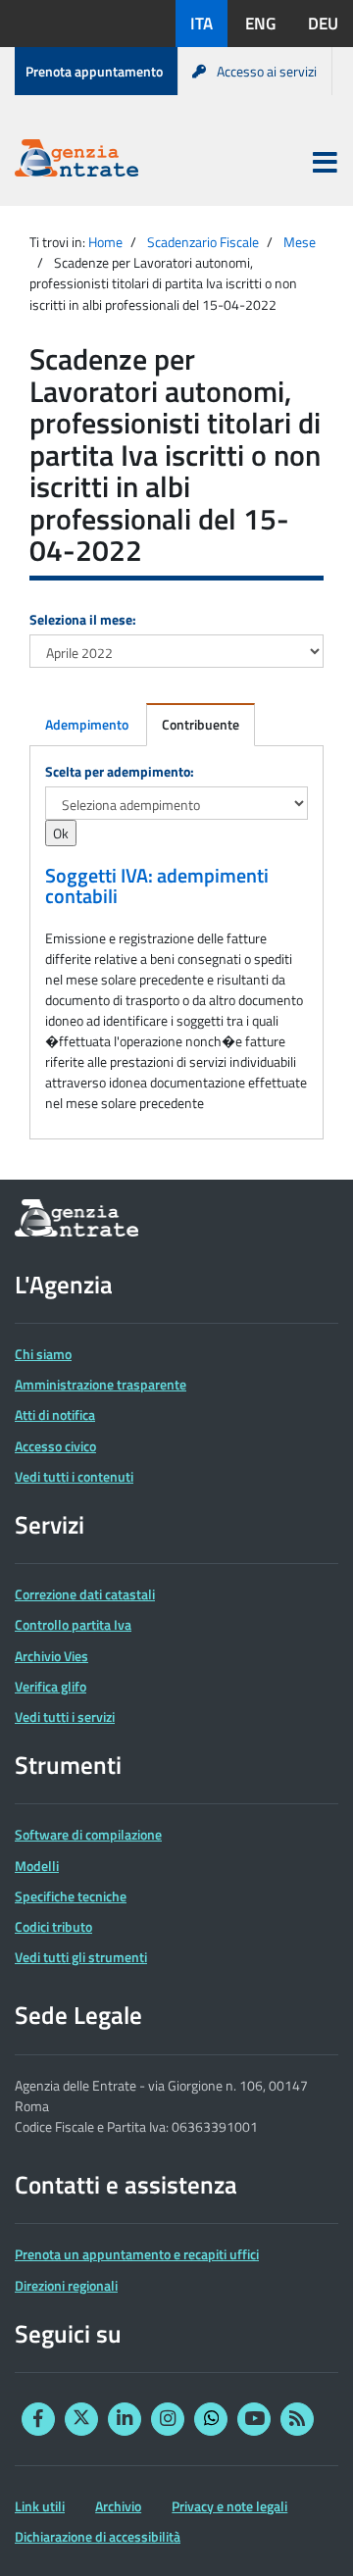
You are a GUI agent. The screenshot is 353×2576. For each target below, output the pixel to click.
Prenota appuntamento (94, 71)
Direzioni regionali (66, 2285)
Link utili (40, 2506)
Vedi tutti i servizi (65, 1717)
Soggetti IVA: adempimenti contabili (157, 886)
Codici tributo (53, 1926)
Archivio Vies (51, 1656)
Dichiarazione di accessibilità (98, 2536)
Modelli (37, 1866)
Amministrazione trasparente (101, 1384)
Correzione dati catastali (85, 1594)
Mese (300, 242)
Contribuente (201, 724)
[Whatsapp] (211, 2419)
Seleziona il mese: (83, 619)
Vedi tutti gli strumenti (81, 1957)
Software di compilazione (88, 1834)
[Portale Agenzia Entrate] (76, 161)
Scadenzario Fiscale (203, 242)
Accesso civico (55, 1446)
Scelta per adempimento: (120, 771)
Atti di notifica (55, 1414)
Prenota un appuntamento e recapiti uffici (137, 2254)
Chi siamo (43, 1354)
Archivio (118, 2506)
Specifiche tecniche (71, 1896)
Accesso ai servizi (267, 71)
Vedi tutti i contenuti (74, 1476)
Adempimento (87, 724)
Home (105, 242)
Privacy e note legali (229, 2506)
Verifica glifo (50, 1686)
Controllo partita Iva (73, 1624)
